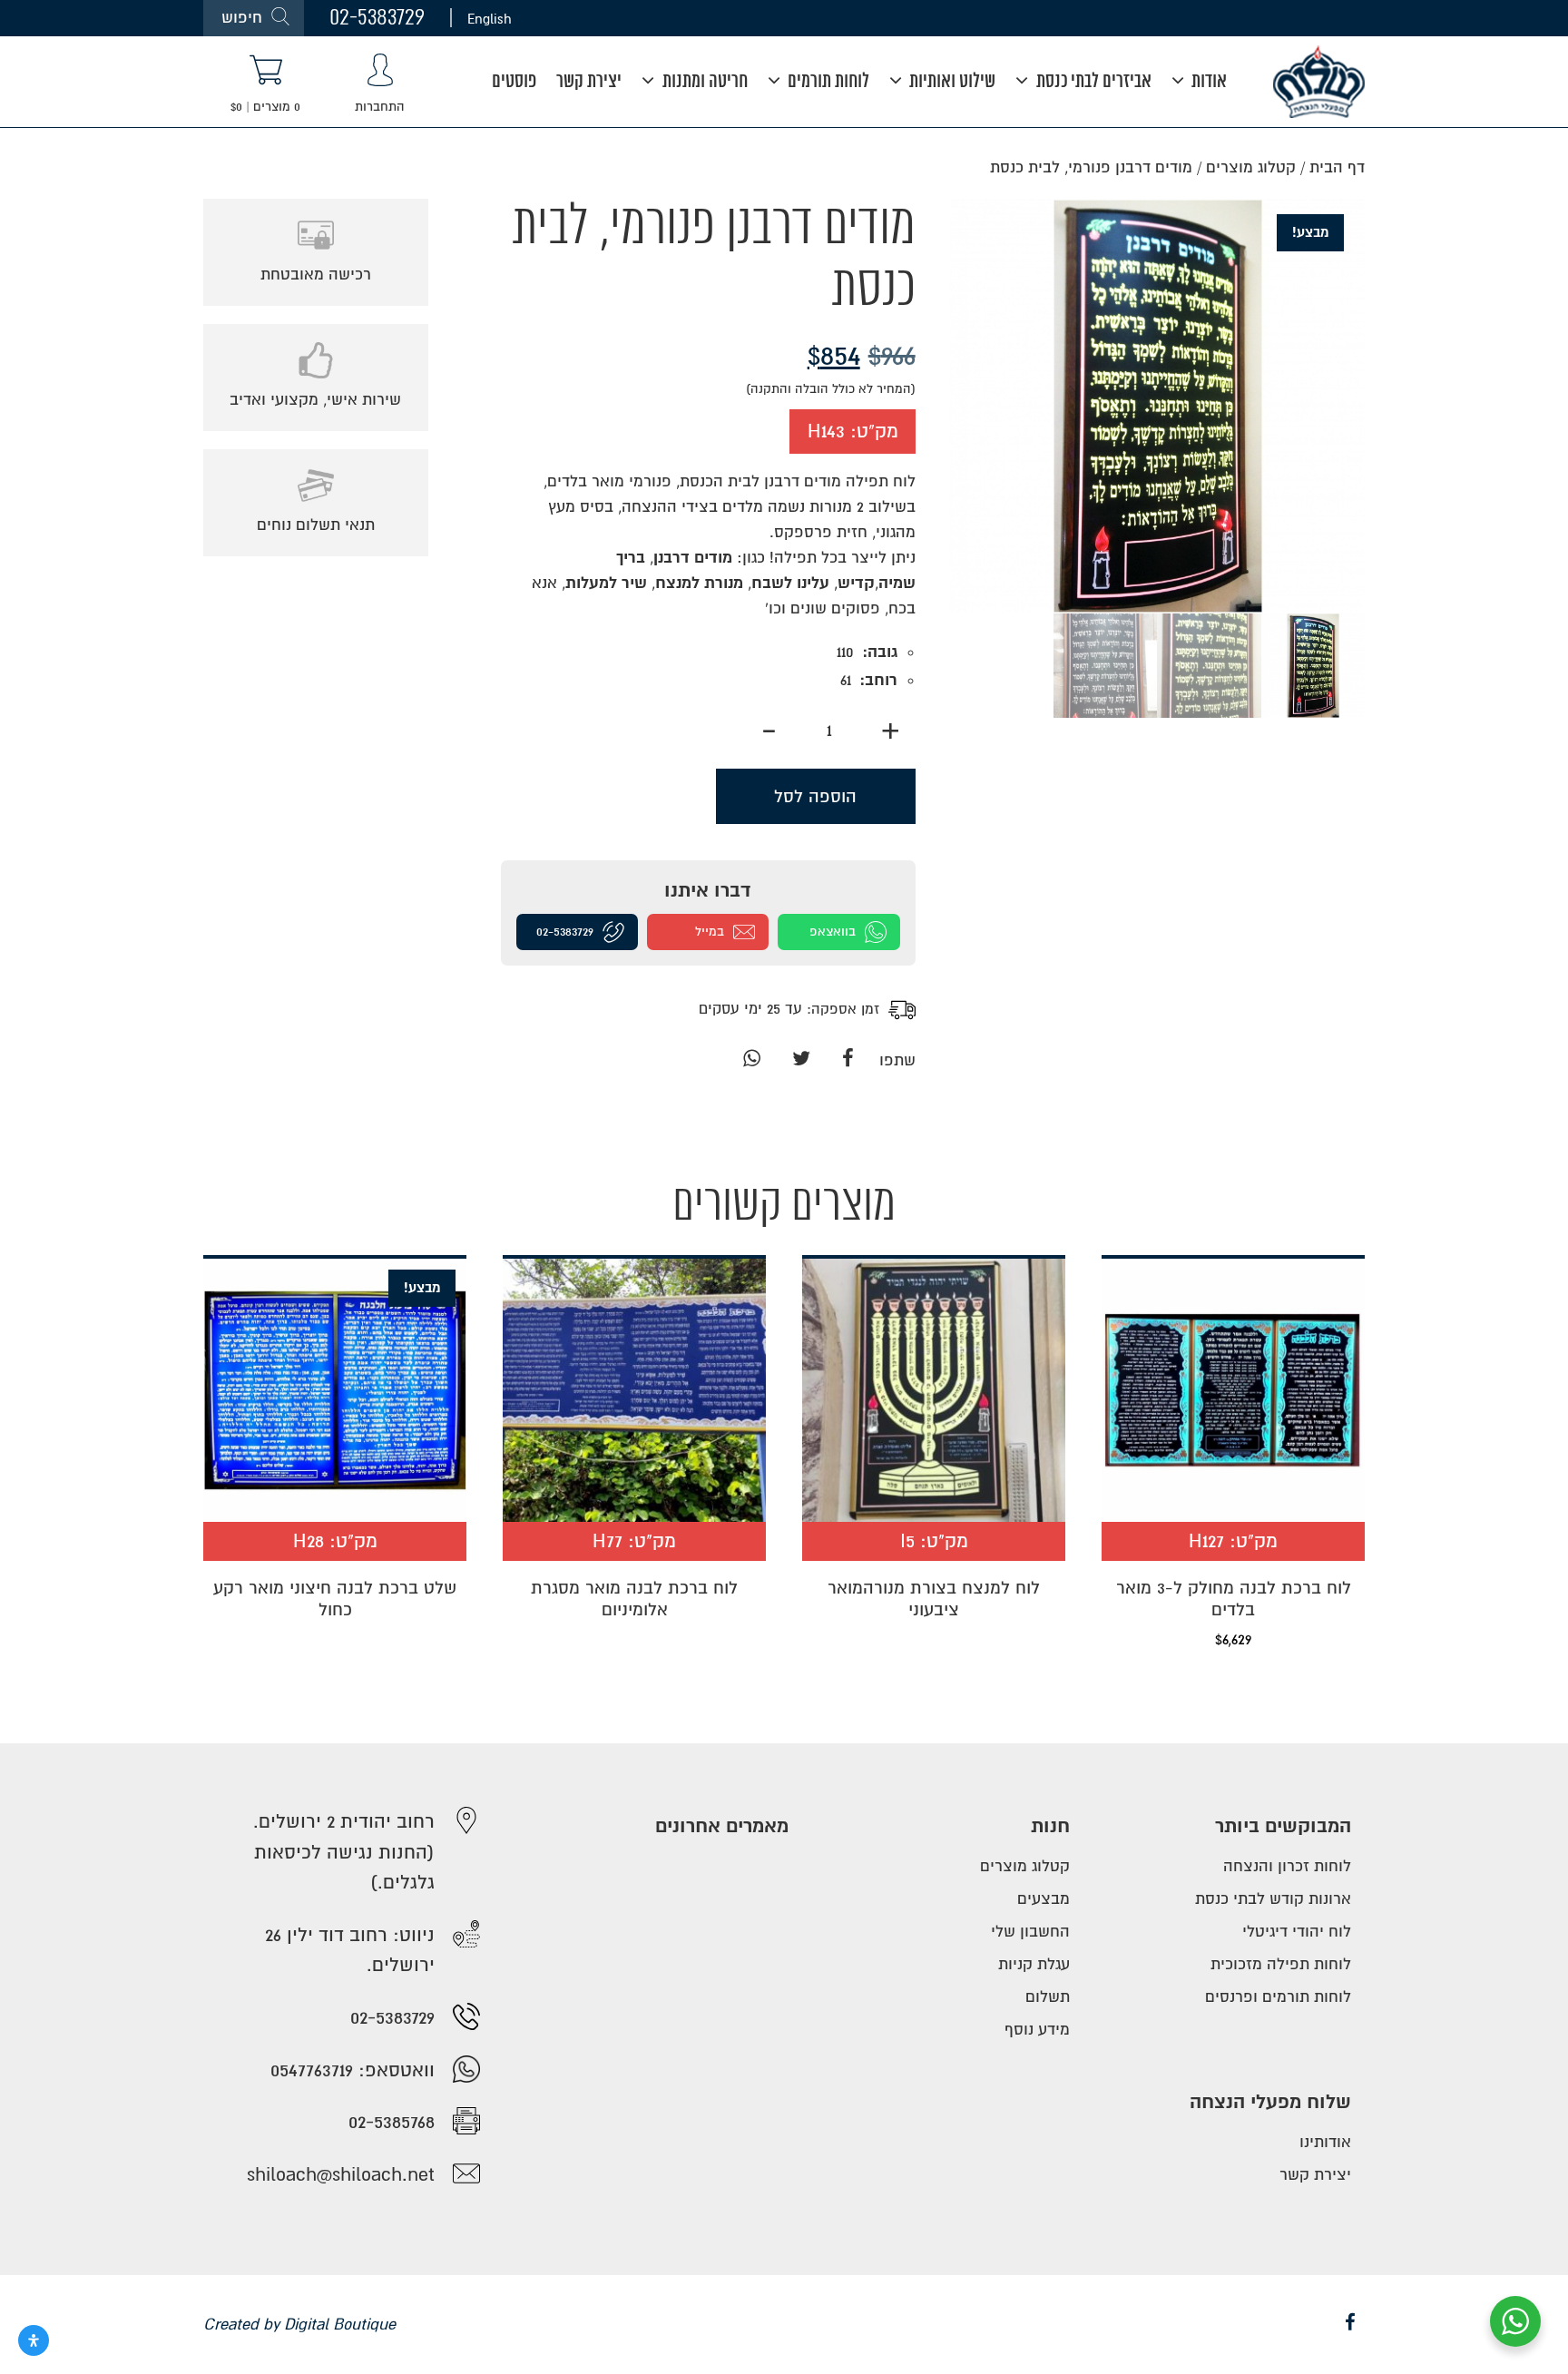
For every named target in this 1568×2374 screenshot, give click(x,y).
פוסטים (514, 82)
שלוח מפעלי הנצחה (1270, 2102)
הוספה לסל (815, 797)
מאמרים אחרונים (722, 1826)
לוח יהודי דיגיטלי (1297, 1932)
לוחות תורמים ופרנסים (1278, 1997)
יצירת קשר (589, 82)
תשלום (1048, 1997)
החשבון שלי (1030, 1932)
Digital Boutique (340, 2325)
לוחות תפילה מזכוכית (1281, 1964)
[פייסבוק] (848, 1060)
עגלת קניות (1034, 1964)
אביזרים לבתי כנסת (1092, 82)
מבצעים (1044, 1899)
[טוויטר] (801, 1060)
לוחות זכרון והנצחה (1287, 1866)
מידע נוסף (1037, 2030)
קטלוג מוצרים (1251, 167)
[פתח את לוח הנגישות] (34, 2340)
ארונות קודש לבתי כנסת (1273, 1899)
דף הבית (1337, 167)
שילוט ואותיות (951, 82)
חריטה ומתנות (703, 82)
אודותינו (1325, 2142)
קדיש (856, 583)
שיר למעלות (606, 583)
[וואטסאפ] (751, 1060)
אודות (1207, 82)
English (490, 18)
